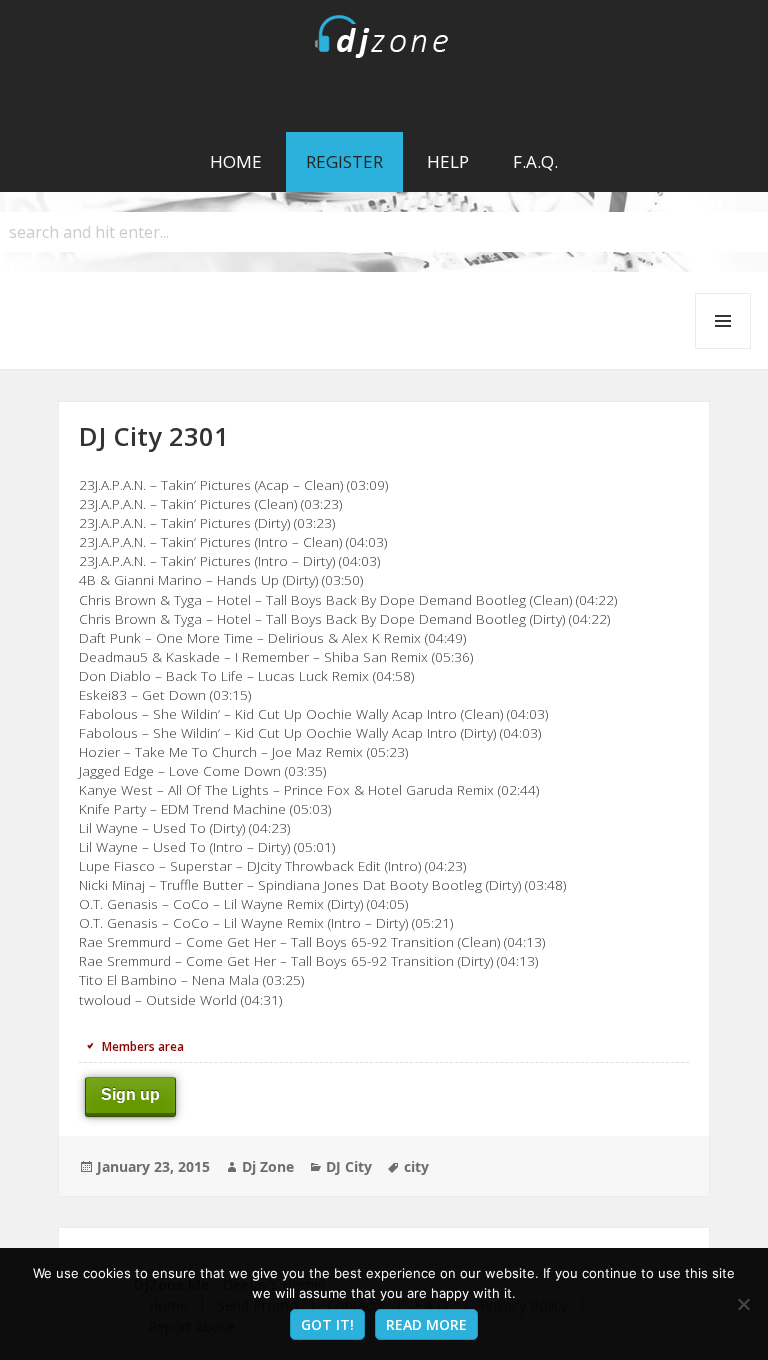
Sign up (130, 1094)
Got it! (327, 1324)
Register (344, 161)
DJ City (349, 1166)
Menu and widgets (723, 348)
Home (236, 161)
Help (448, 161)
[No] (743, 1304)
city (416, 1166)
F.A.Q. (535, 161)
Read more (426, 1324)
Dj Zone (268, 1166)
